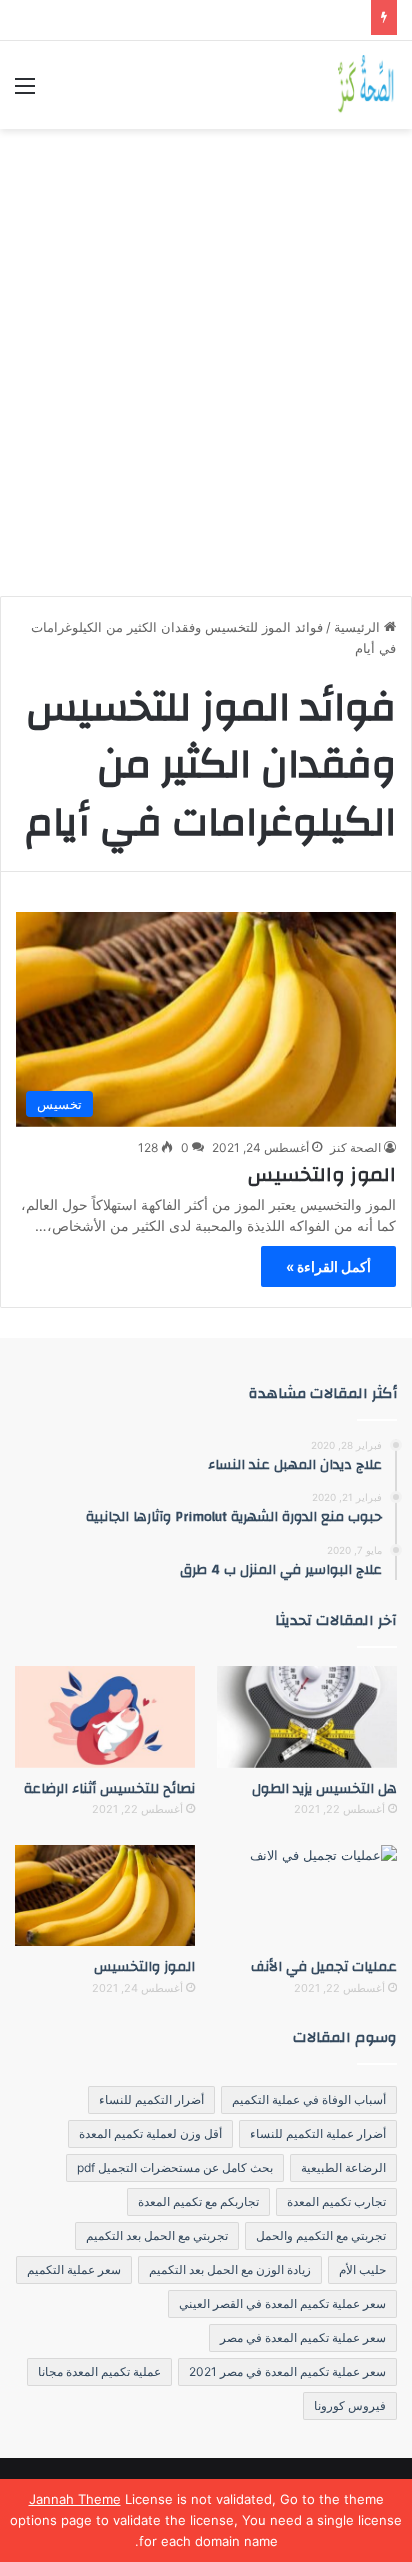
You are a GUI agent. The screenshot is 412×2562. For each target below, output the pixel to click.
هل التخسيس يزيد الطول (324, 1789)
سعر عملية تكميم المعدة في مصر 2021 (287, 2371)
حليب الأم (362, 2269)
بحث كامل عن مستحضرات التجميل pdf (175, 2167)
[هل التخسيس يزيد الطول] (307, 1716)
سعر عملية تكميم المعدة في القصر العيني (282, 2303)
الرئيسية (359, 627)
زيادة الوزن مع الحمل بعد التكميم (230, 2269)
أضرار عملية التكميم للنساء (318, 2133)
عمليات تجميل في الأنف (324, 1967)
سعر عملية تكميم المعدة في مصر (303, 2337)
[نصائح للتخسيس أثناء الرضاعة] (105, 1716)
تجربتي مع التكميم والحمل (321, 2235)
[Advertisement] (206, 355)
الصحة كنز (355, 1147)
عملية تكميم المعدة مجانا (99, 2371)
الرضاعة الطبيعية (343, 2167)
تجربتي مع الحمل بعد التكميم (157, 2235)
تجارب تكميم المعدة (336, 2201)
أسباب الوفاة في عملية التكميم (309, 2099)
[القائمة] (25, 92)
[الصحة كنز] (367, 85)
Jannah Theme (75, 2499)
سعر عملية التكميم (74, 2269)
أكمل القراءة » (328, 1266)
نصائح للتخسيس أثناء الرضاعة (109, 1789)
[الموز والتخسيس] (105, 1895)
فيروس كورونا (350, 2405)
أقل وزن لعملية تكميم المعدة (150, 2133)
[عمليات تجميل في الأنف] (307, 1895)
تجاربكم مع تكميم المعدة (198, 2201)
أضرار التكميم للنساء (151, 2099)
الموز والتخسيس (322, 1174)
